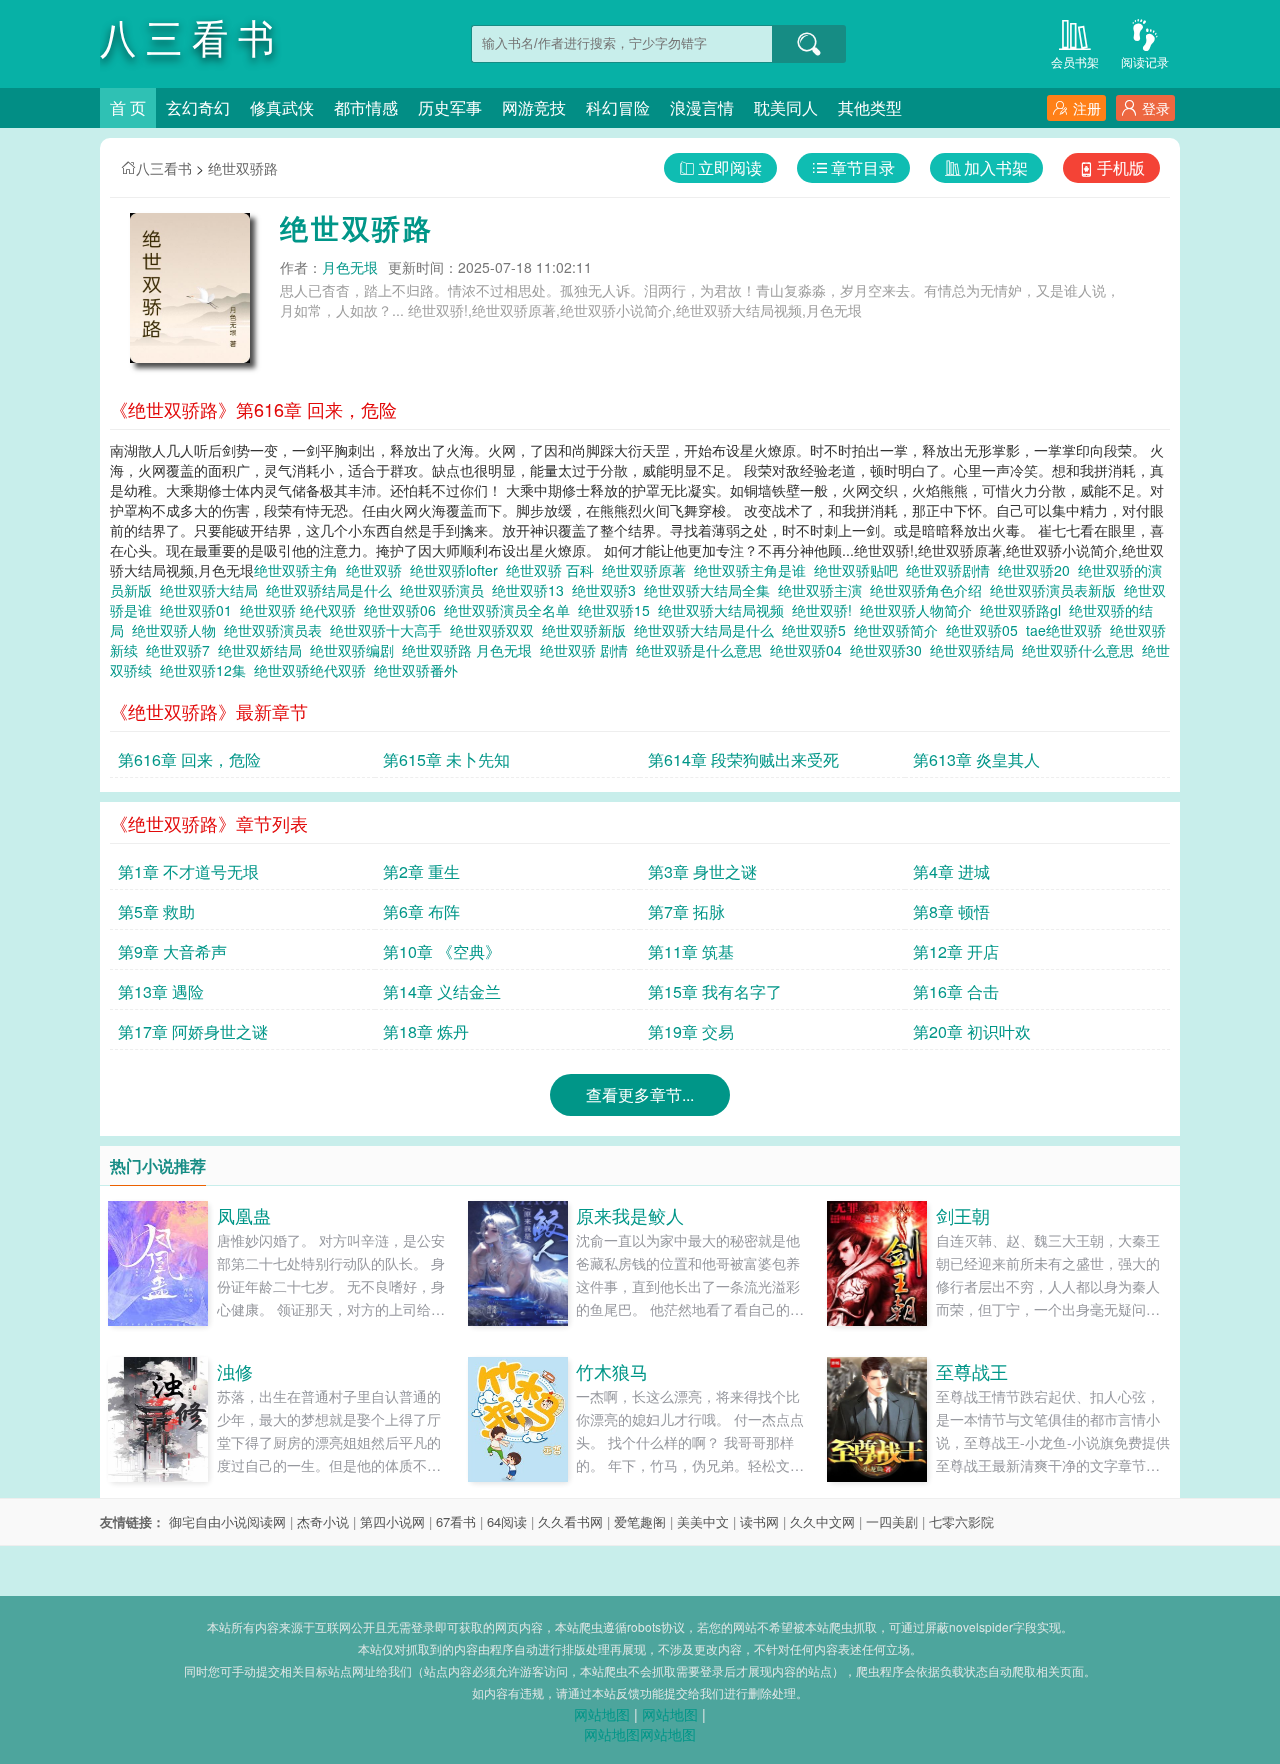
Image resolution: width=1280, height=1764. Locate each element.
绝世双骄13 (532, 590)
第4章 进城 (951, 871)
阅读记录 (1145, 61)
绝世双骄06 (404, 610)
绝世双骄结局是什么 (333, 590)
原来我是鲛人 (630, 1215)
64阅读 (507, 1521)
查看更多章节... (640, 1094)
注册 (1087, 108)
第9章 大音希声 (172, 951)
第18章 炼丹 (426, 1031)
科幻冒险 (618, 107)
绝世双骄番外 (420, 670)
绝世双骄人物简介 (920, 610)
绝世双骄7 (182, 650)
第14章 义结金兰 (442, 991)
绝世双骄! (826, 610)
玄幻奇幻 (198, 107)
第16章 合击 (956, 991)
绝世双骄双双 (496, 630)
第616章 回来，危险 (189, 759)
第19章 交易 (691, 1031)
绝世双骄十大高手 (390, 630)
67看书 (456, 1521)
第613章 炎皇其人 (976, 759)
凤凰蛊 (244, 1215)
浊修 (235, 1371)
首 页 (128, 107)
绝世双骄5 (818, 630)
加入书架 (996, 167)
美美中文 (703, 1521)
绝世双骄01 (200, 610)
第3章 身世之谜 (702, 871)
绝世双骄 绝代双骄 (302, 610)
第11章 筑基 (691, 951)
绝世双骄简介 (900, 630)
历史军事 (450, 107)
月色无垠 (350, 267)
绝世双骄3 (608, 590)
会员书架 (1075, 61)
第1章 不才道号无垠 (188, 871)
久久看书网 (570, 1521)
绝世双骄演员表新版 (1057, 590)
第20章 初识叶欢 (972, 1031)
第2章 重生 (421, 871)
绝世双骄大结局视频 (725, 610)
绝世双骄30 (890, 650)
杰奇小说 (323, 1521)
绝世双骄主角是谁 (754, 570)
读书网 (759, 1521)
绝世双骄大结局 (213, 590)
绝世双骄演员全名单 (511, 610)
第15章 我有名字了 (715, 991)
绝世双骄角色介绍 (930, 590)
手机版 (1121, 167)
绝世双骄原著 (648, 570)
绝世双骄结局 (976, 650)
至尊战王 (972, 1371)
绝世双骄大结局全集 (711, 590)
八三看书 (164, 168)
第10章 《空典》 (442, 951)
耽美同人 (786, 107)
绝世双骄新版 (588, 630)
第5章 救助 (156, 911)
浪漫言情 (702, 107)
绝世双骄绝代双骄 (314, 670)
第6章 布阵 (421, 911)
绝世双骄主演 (824, 590)
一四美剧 (892, 1521)
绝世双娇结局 (264, 650)
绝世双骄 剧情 (588, 650)
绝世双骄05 (986, 630)
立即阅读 (730, 167)
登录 (1156, 108)
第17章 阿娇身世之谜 (193, 1031)
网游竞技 (534, 107)
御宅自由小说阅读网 (227, 1521)
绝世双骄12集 (207, 670)
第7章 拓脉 (686, 911)
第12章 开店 (956, 951)
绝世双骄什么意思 (1082, 650)
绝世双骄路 (243, 168)
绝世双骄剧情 (952, 570)
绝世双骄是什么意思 (703, 650)
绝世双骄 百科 (554, 570)
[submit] (809, 44)
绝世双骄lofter (458, 570)
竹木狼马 (612, 1371)
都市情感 (366, 107)
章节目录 (863, 167)
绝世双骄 (378, 570)
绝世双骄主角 (300, 570)
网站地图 (602, 1714)
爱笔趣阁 (640, 1521)
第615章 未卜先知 (446, 759)
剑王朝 (963, 1215)
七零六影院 (961, 1521)
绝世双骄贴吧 (860, 570)
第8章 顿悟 (951, 911)
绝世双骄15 (618, 610)
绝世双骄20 (1038, 570)
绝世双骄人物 (178, 630)
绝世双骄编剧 (356, 650)
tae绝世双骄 (1068, 630)
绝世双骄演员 (446, 590)
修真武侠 (282, 107)
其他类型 (870, 107)
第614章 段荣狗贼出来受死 (743, 759)
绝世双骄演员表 (277, 630)
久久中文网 (822, 1521)
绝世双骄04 (810, 650)
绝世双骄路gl (1024, 610)
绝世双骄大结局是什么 (708, 630)
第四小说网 (392, 1521)
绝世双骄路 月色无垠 (471, 650)
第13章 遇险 (161, 991)
